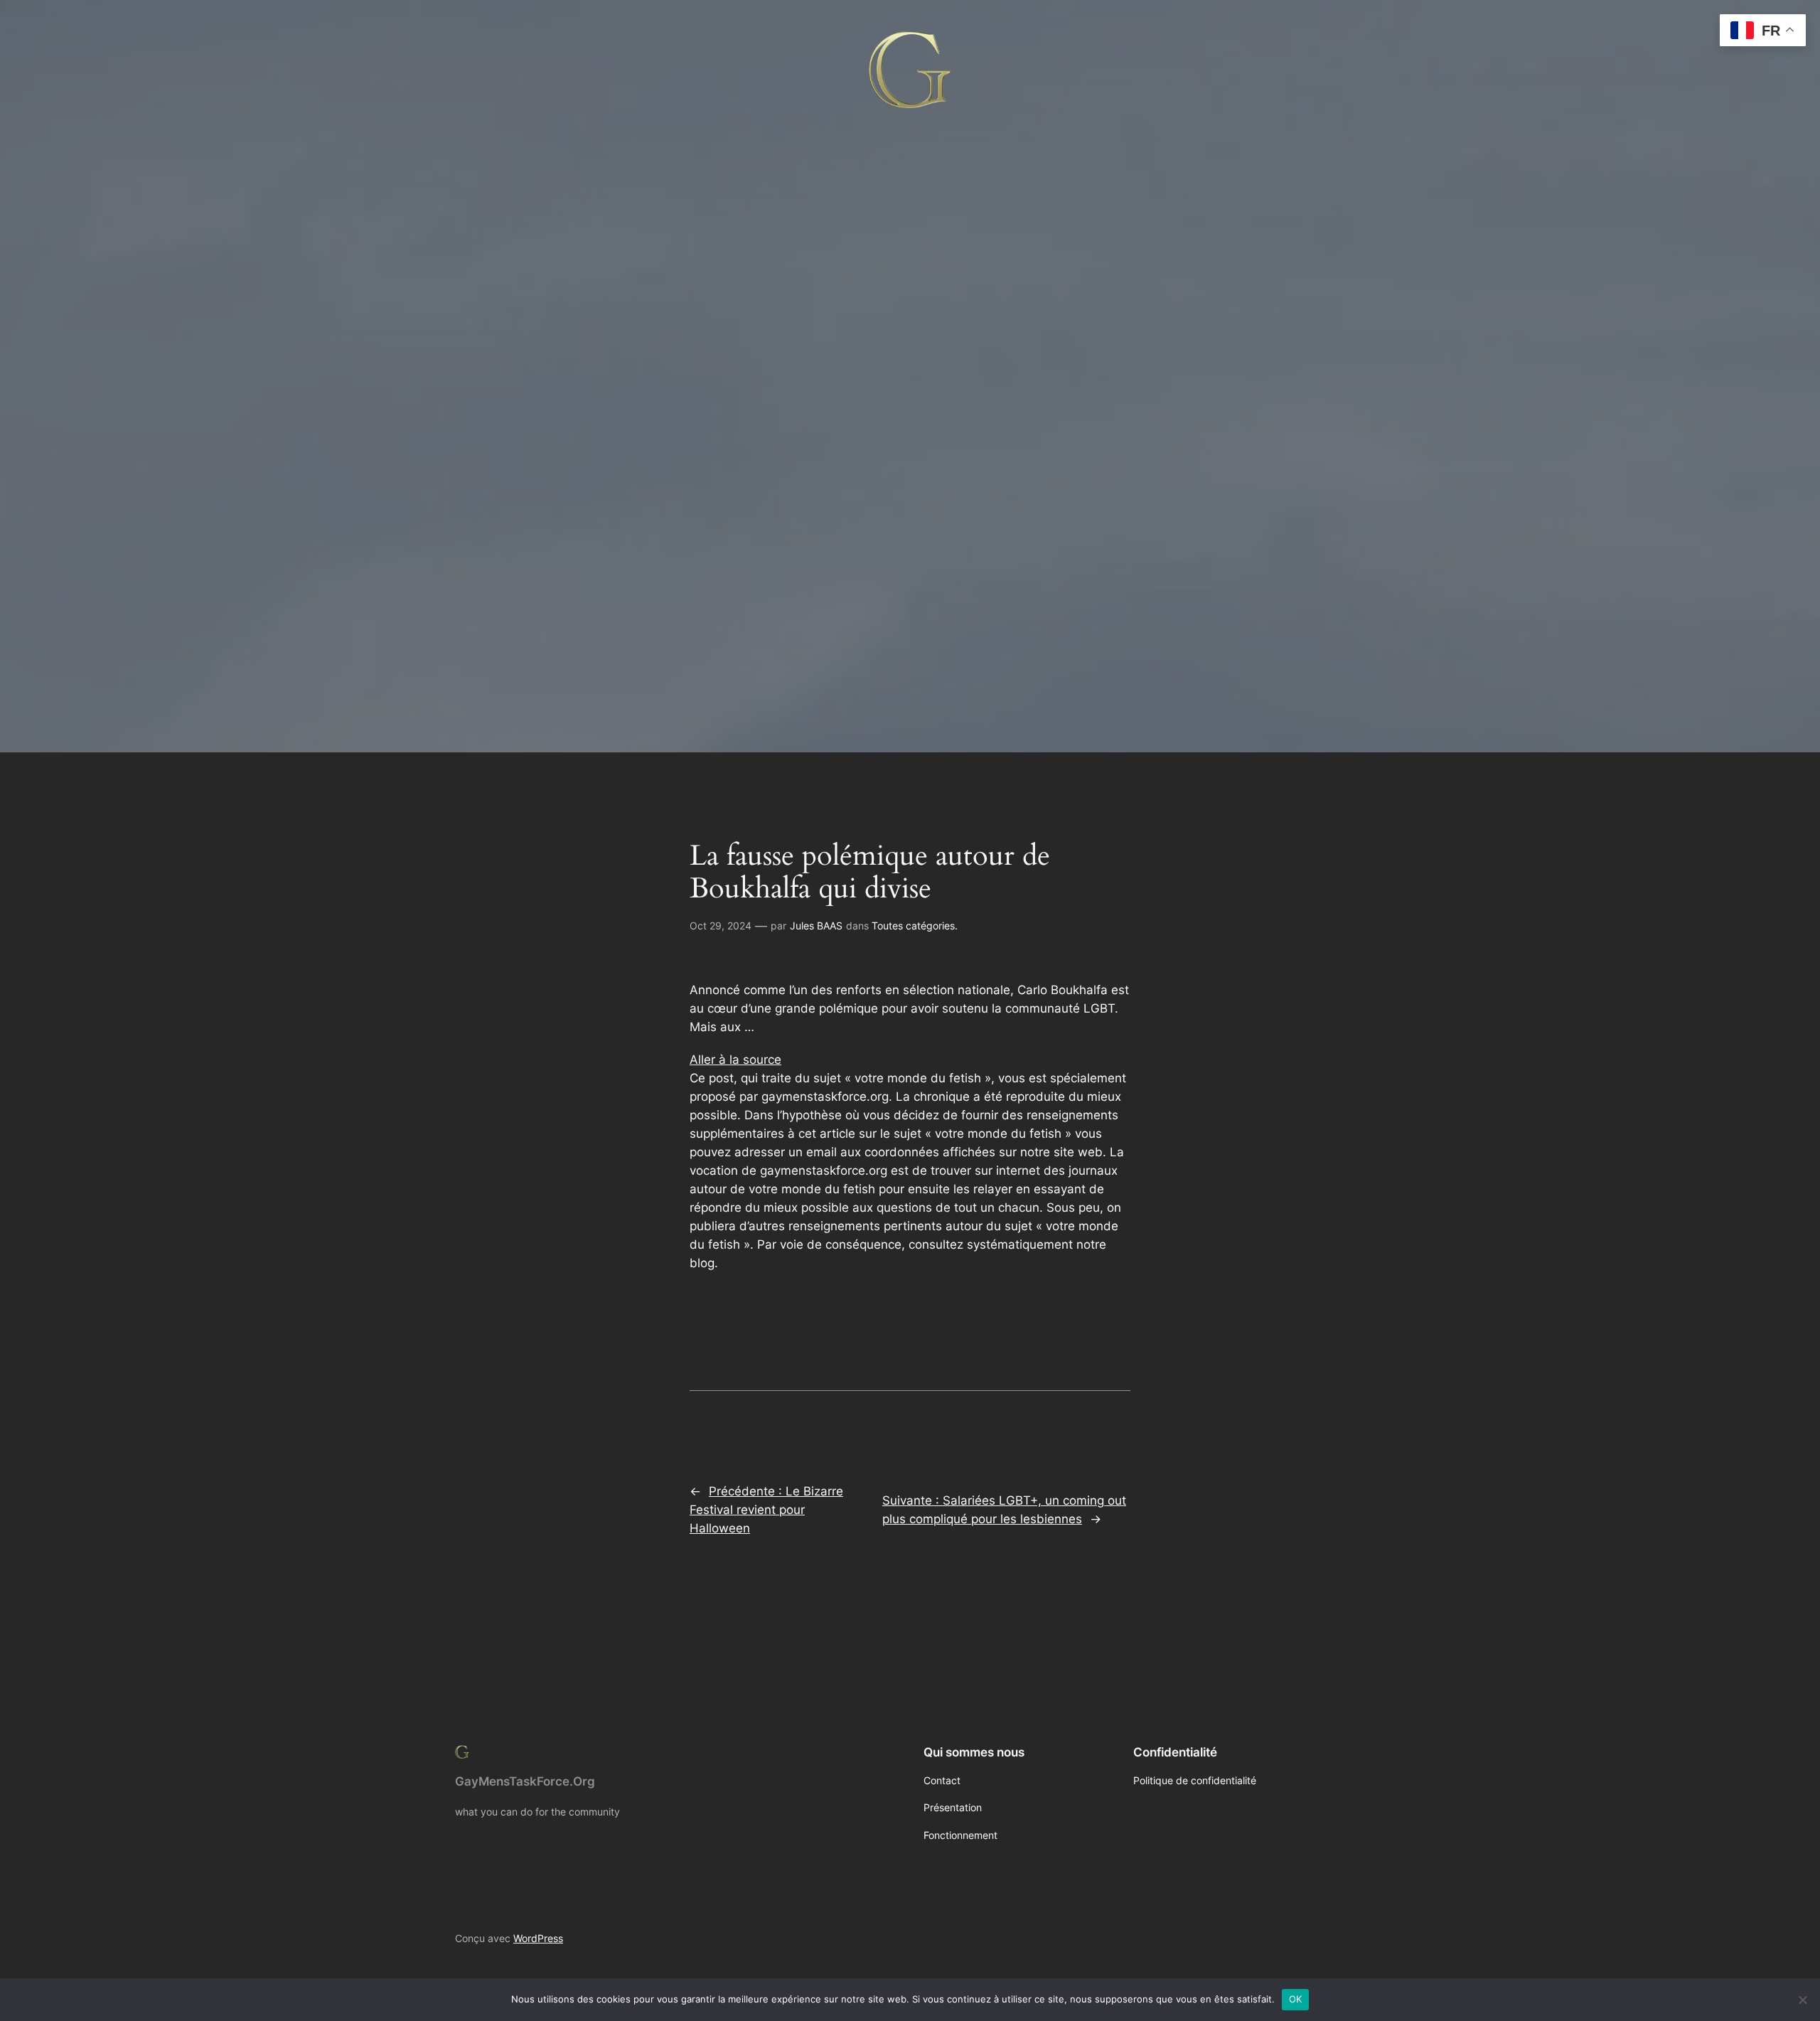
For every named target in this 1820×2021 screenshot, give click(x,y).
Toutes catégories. (915, 926)
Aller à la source (735, 1060)
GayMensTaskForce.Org (525, 1781)
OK (1296, 1999)
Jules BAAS (816, 926)
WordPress (538, 1938)
